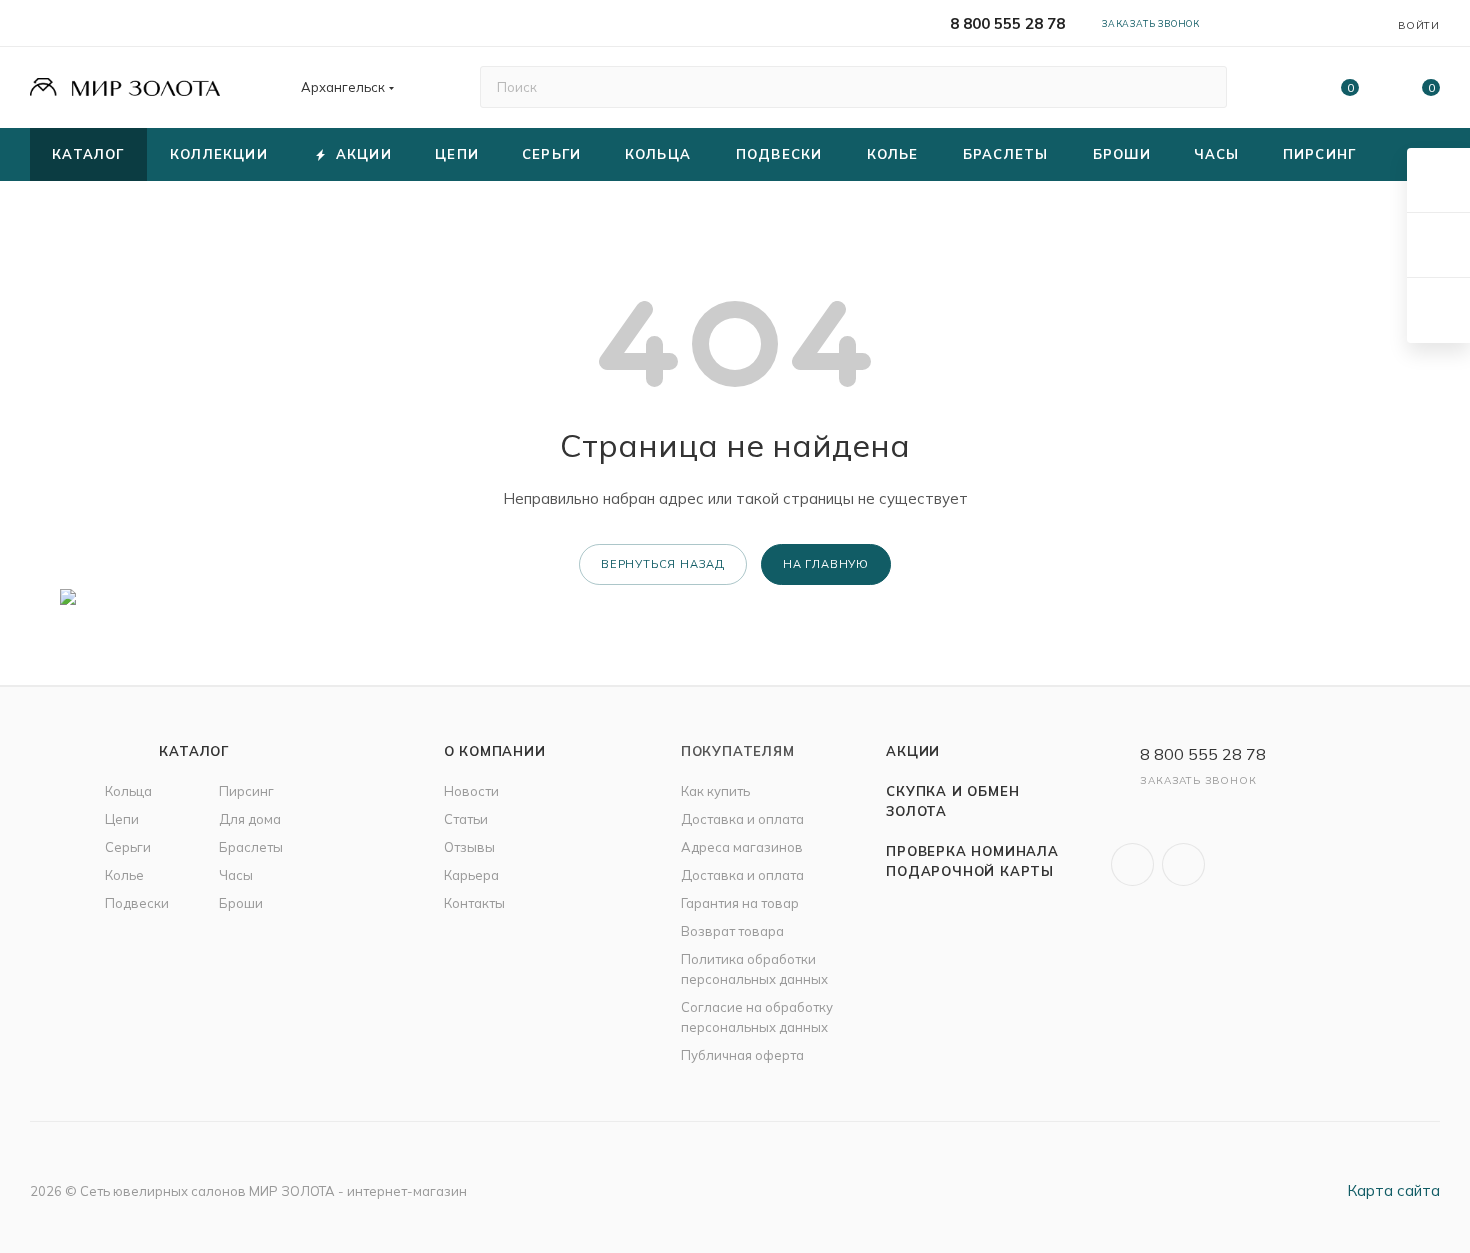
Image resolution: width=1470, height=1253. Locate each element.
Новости (471, 791)
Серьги (128, 847)
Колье (124, 875)
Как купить (715, 791)
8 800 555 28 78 (1007, 23)
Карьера (471, 875)
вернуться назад (663, 564)
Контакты (474, 903)
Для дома (250, 819)
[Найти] (1202, 87)
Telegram (1183, 864)
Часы (236, 875)
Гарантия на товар (740, 903)
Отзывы (469, 847)
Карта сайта (1393, 1190)
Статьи (466, 819)
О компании (495, 751)
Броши (241, 903)
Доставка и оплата (742, 819)
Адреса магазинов (742, 847)
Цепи (122, 819)
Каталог (194, 751)
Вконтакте (1132, 864)
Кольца (128, 791)
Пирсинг (246, 791)
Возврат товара (732, 931)
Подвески (137, 903)
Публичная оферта (742, 1055)
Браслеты (251, 847)
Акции (913, 751)
